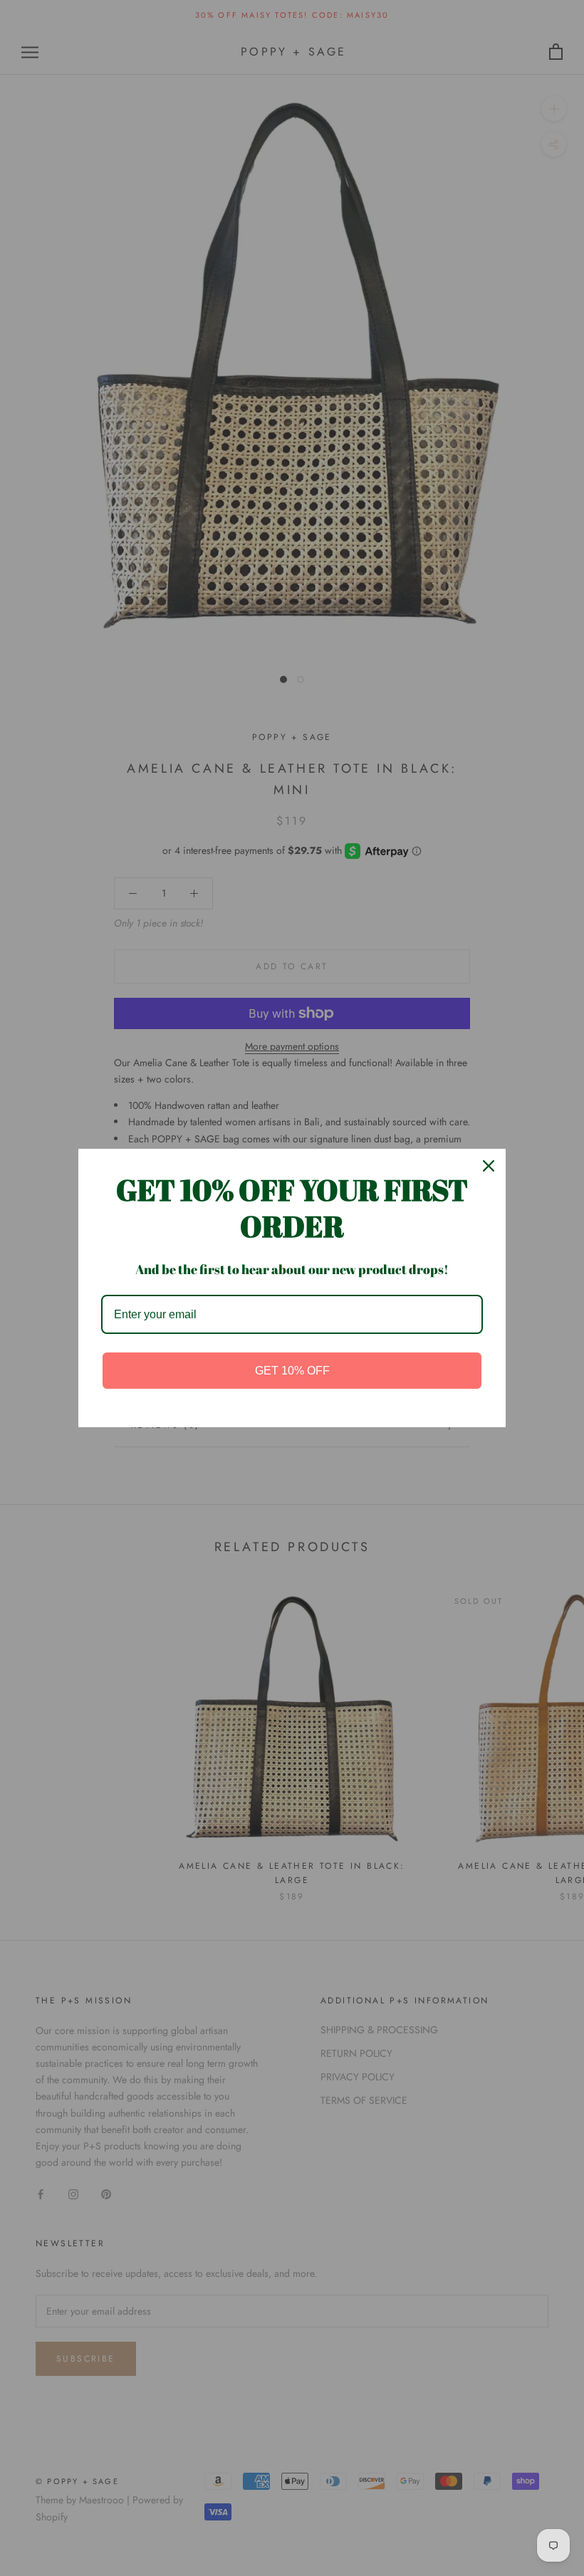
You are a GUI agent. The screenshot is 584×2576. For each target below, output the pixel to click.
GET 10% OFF (292, 1371)
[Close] (489, 1166)
